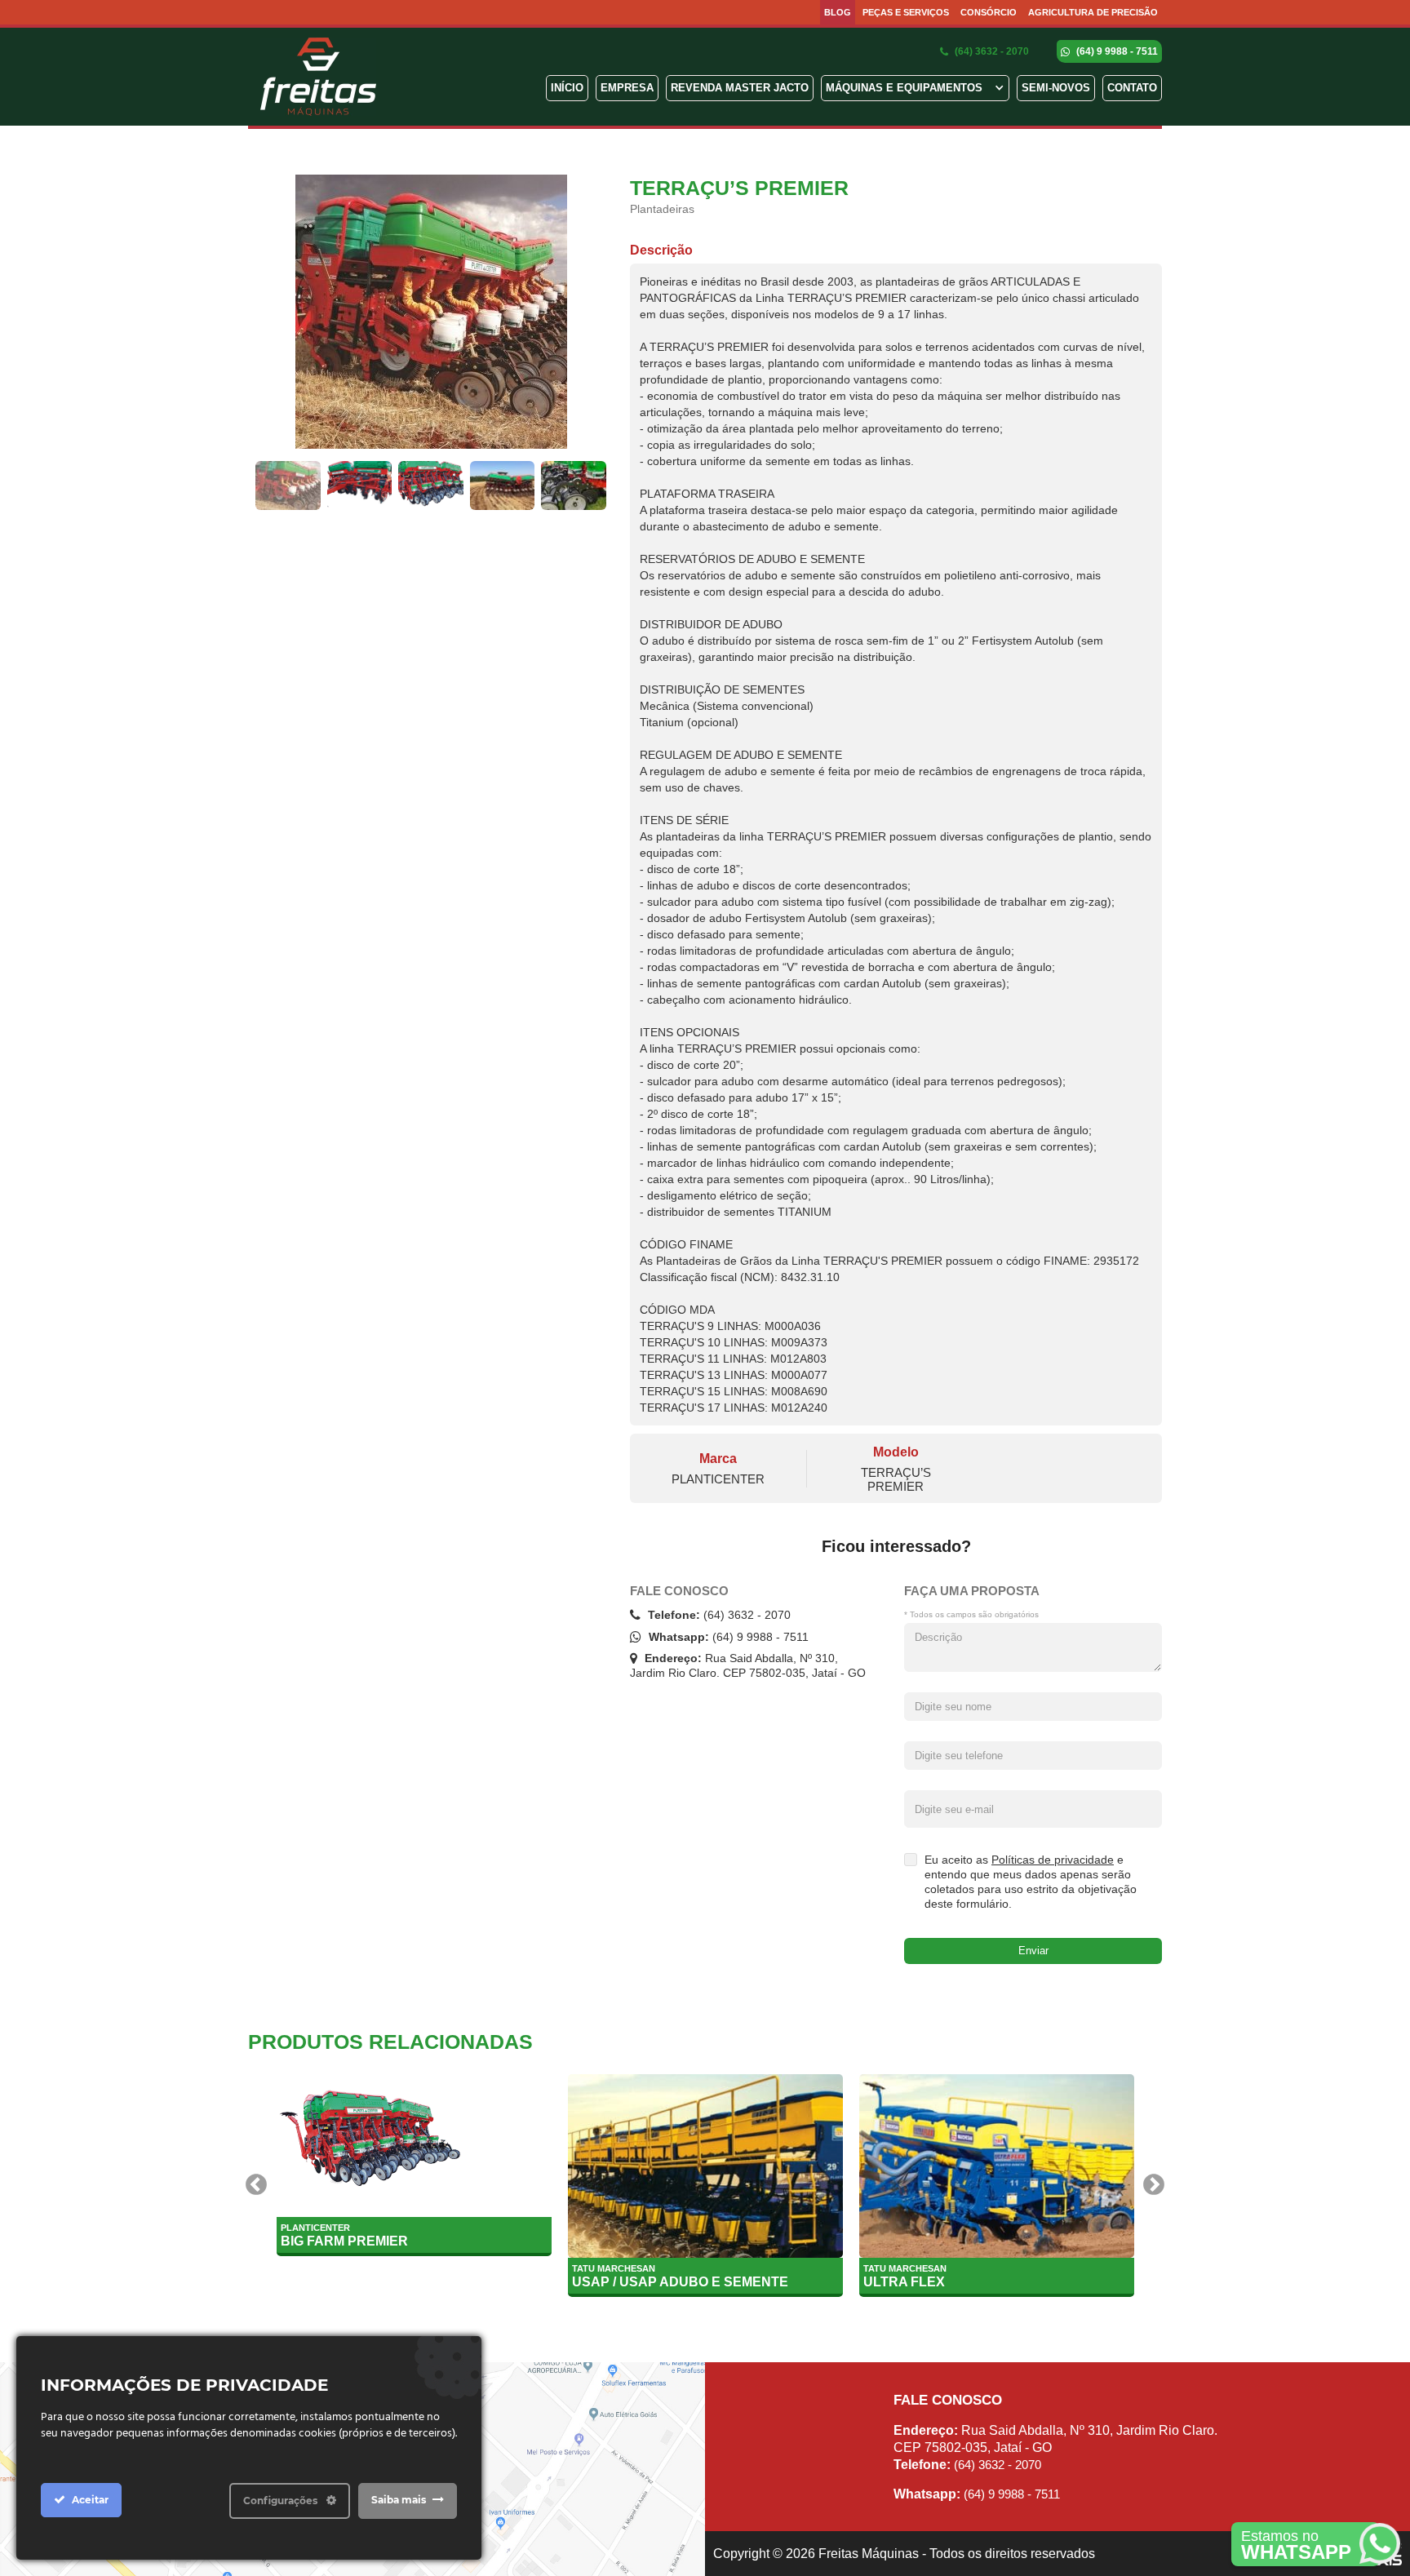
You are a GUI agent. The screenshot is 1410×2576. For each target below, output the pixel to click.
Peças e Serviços (906, 12)
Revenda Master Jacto (740, 88)
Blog (838, 12)
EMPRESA (627, 88)
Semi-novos (1056, 88)
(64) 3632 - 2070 (991, 51)
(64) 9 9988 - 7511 (1116, 51)
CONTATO (1132, 88)
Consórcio (989, 12)
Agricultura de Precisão (1093, 12)
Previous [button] (256, 2185)
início (567, 88)
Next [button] (1154, 2185)
